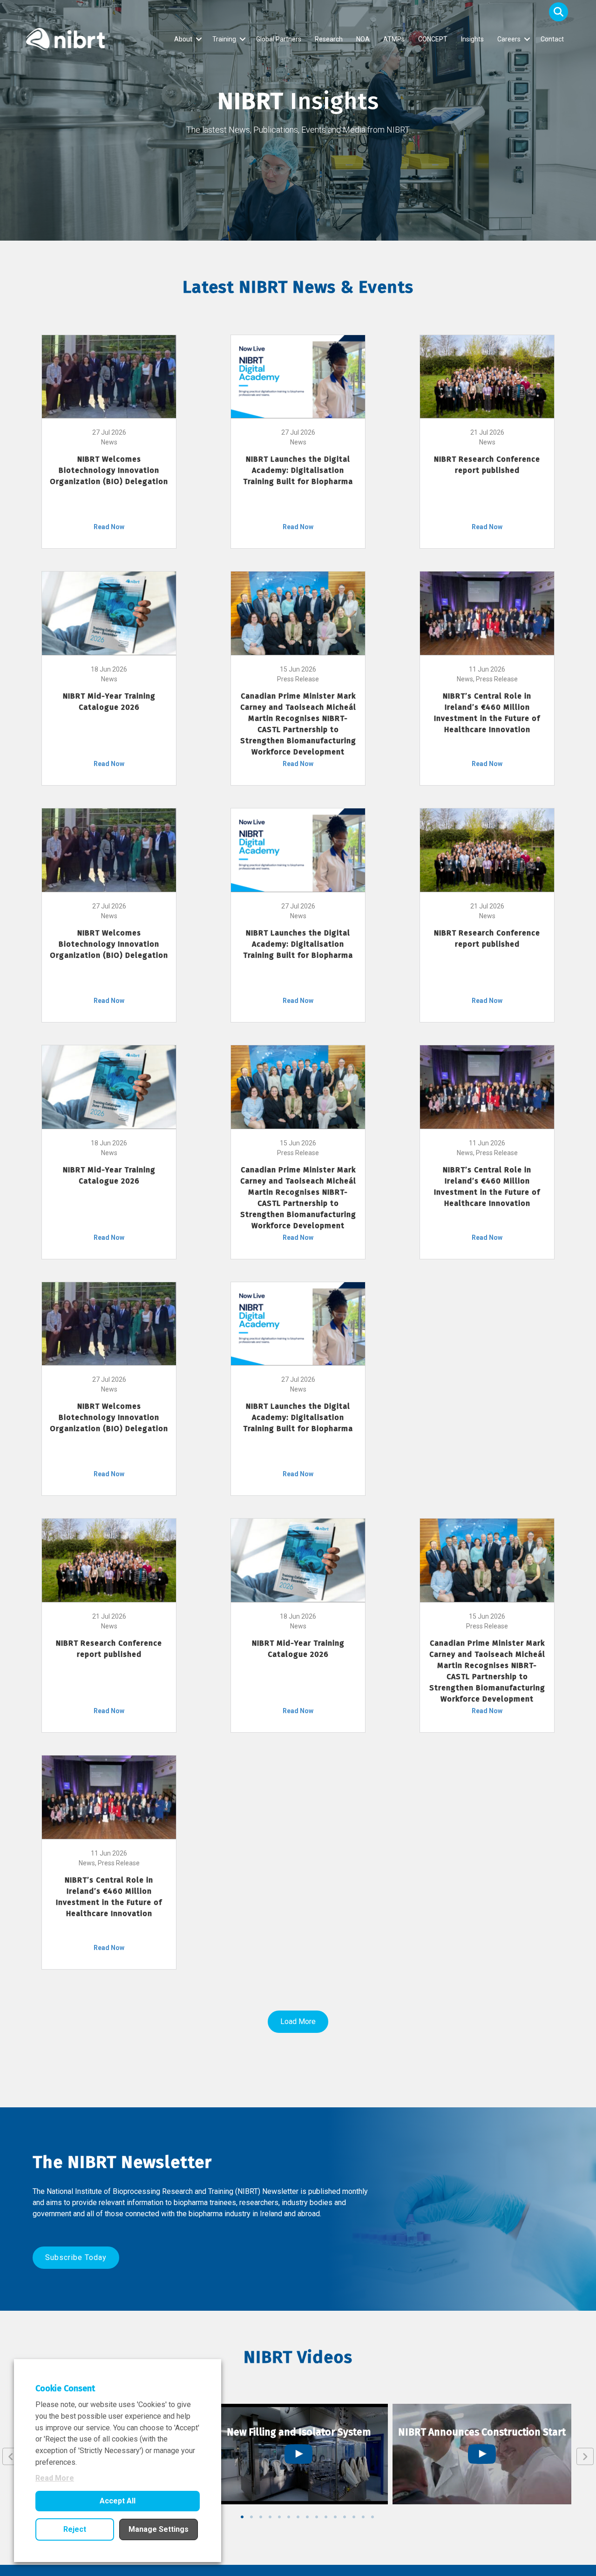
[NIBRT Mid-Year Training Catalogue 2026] (109, 612)
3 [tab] (261, 2517)
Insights (472, 39)
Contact (552, 39)
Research (329, 39)
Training (224, 39)
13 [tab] (354, 2517)
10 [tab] (326, 2517)
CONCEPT (433, 39)
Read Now (109, 527)
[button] (559, 12)
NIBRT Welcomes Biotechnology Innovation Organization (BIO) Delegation (109, 470)
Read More (55, 2478)
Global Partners (279, 39)
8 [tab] (307, 2517)
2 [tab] (251, 2517)
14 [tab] (363, 2517)
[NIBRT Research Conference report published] (487, 376)
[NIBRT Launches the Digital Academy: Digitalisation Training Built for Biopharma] (298, 376)
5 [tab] (279, 2517)
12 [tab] (345, 2517)
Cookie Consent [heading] (65, 2388)
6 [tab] (289, 2517)
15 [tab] (372, 2517)
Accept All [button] (118, 2501)
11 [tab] (335, 2517)
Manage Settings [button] (159, 2529)
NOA (363, 39)
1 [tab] (242, 2517)
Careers (509, 39)
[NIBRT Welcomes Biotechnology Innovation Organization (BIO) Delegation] (109, 376)
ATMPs (394, 39)
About (183, 39)
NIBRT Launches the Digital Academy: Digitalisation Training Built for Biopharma (298, 470)
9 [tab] (317, 2517)
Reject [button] (75, 2529)
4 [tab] (270, 2517)
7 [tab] (298, 2517)
